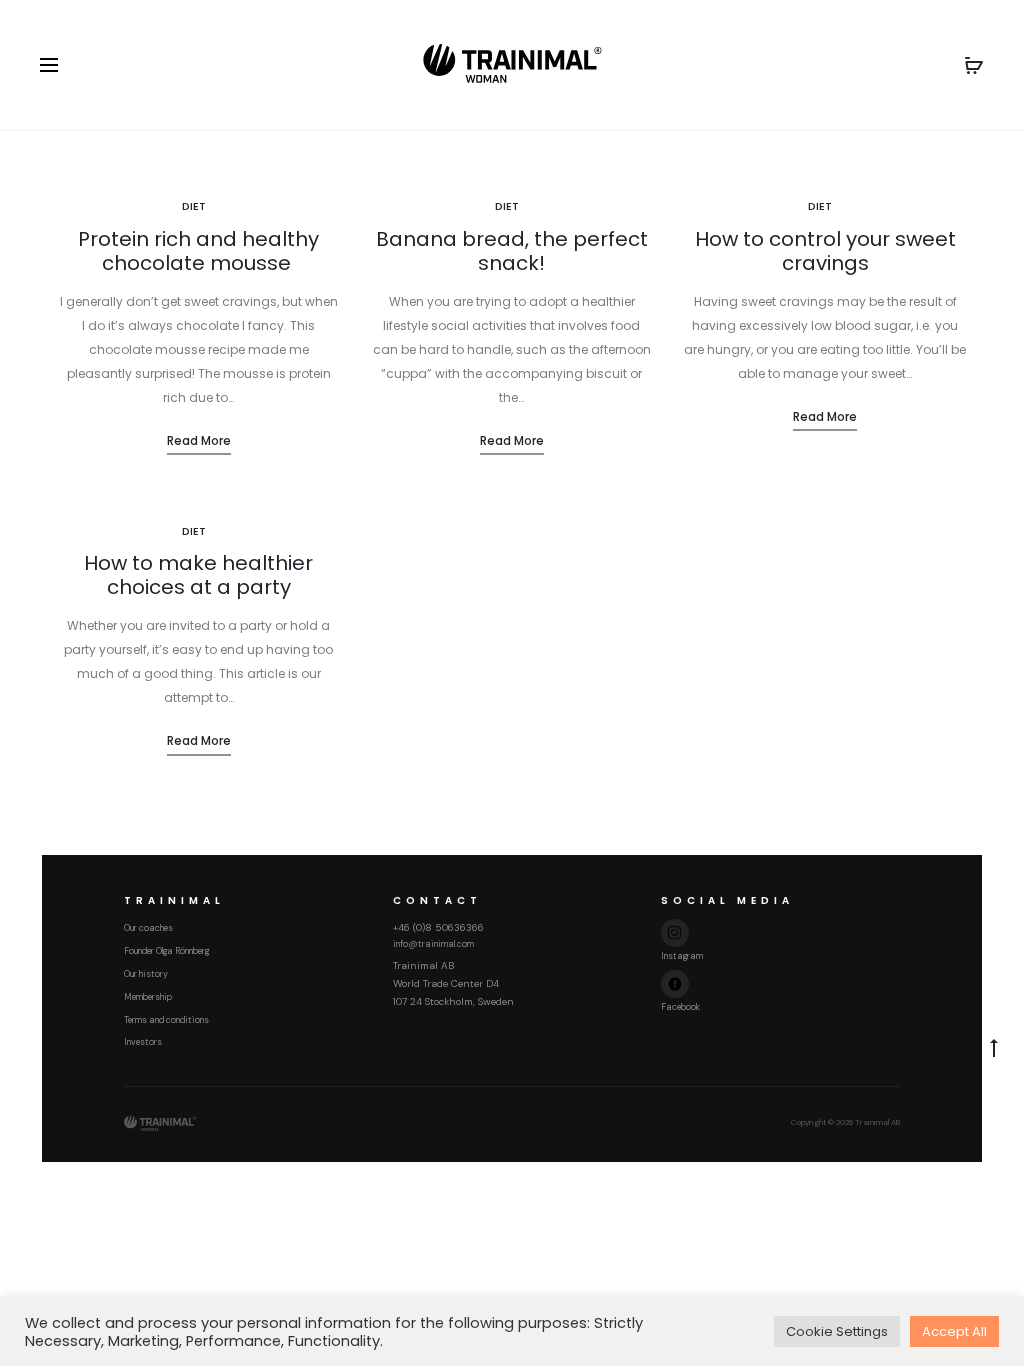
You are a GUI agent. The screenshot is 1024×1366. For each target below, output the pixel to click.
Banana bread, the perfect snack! (512, 251)
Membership (148, 997)
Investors (143, 1042)
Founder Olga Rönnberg (166, 951)
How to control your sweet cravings (825, 251)
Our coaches (148, 928)
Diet (194, 206)
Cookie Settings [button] (837, 1331)
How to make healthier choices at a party (198, 575)
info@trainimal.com (433, 944)
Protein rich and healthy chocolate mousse (198, 251)
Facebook (680, 1007)
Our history (146, 974)
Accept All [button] (954, 1331)
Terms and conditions (166, 1020)
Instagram (682, 956)
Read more (199, 440)
